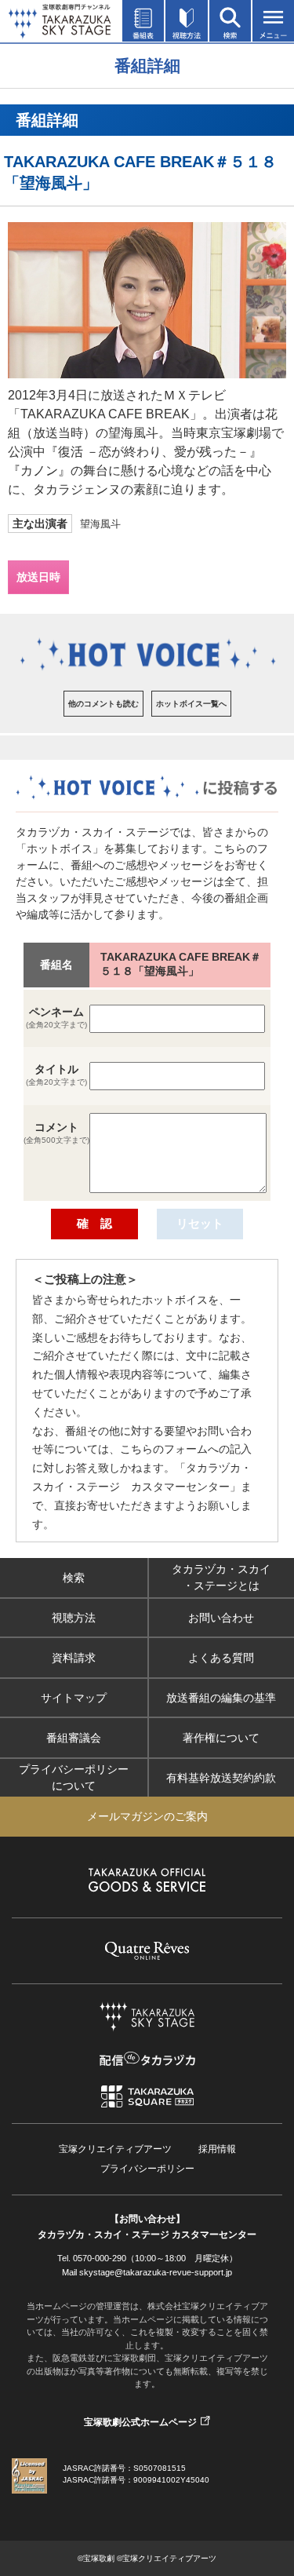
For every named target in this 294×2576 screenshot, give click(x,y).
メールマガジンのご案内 (147, 1816)
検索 (74, 1578)
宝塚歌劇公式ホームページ (140, 2422)
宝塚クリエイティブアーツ (115, 2149)
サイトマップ (74, 1698)
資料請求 (74, 1658)
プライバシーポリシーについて (74, 1777)
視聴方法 (74, 1618)
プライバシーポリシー (147, 2169)
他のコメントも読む (103, 704)
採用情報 (217, 2149)
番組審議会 (74, 1738)
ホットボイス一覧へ (191, 704)
